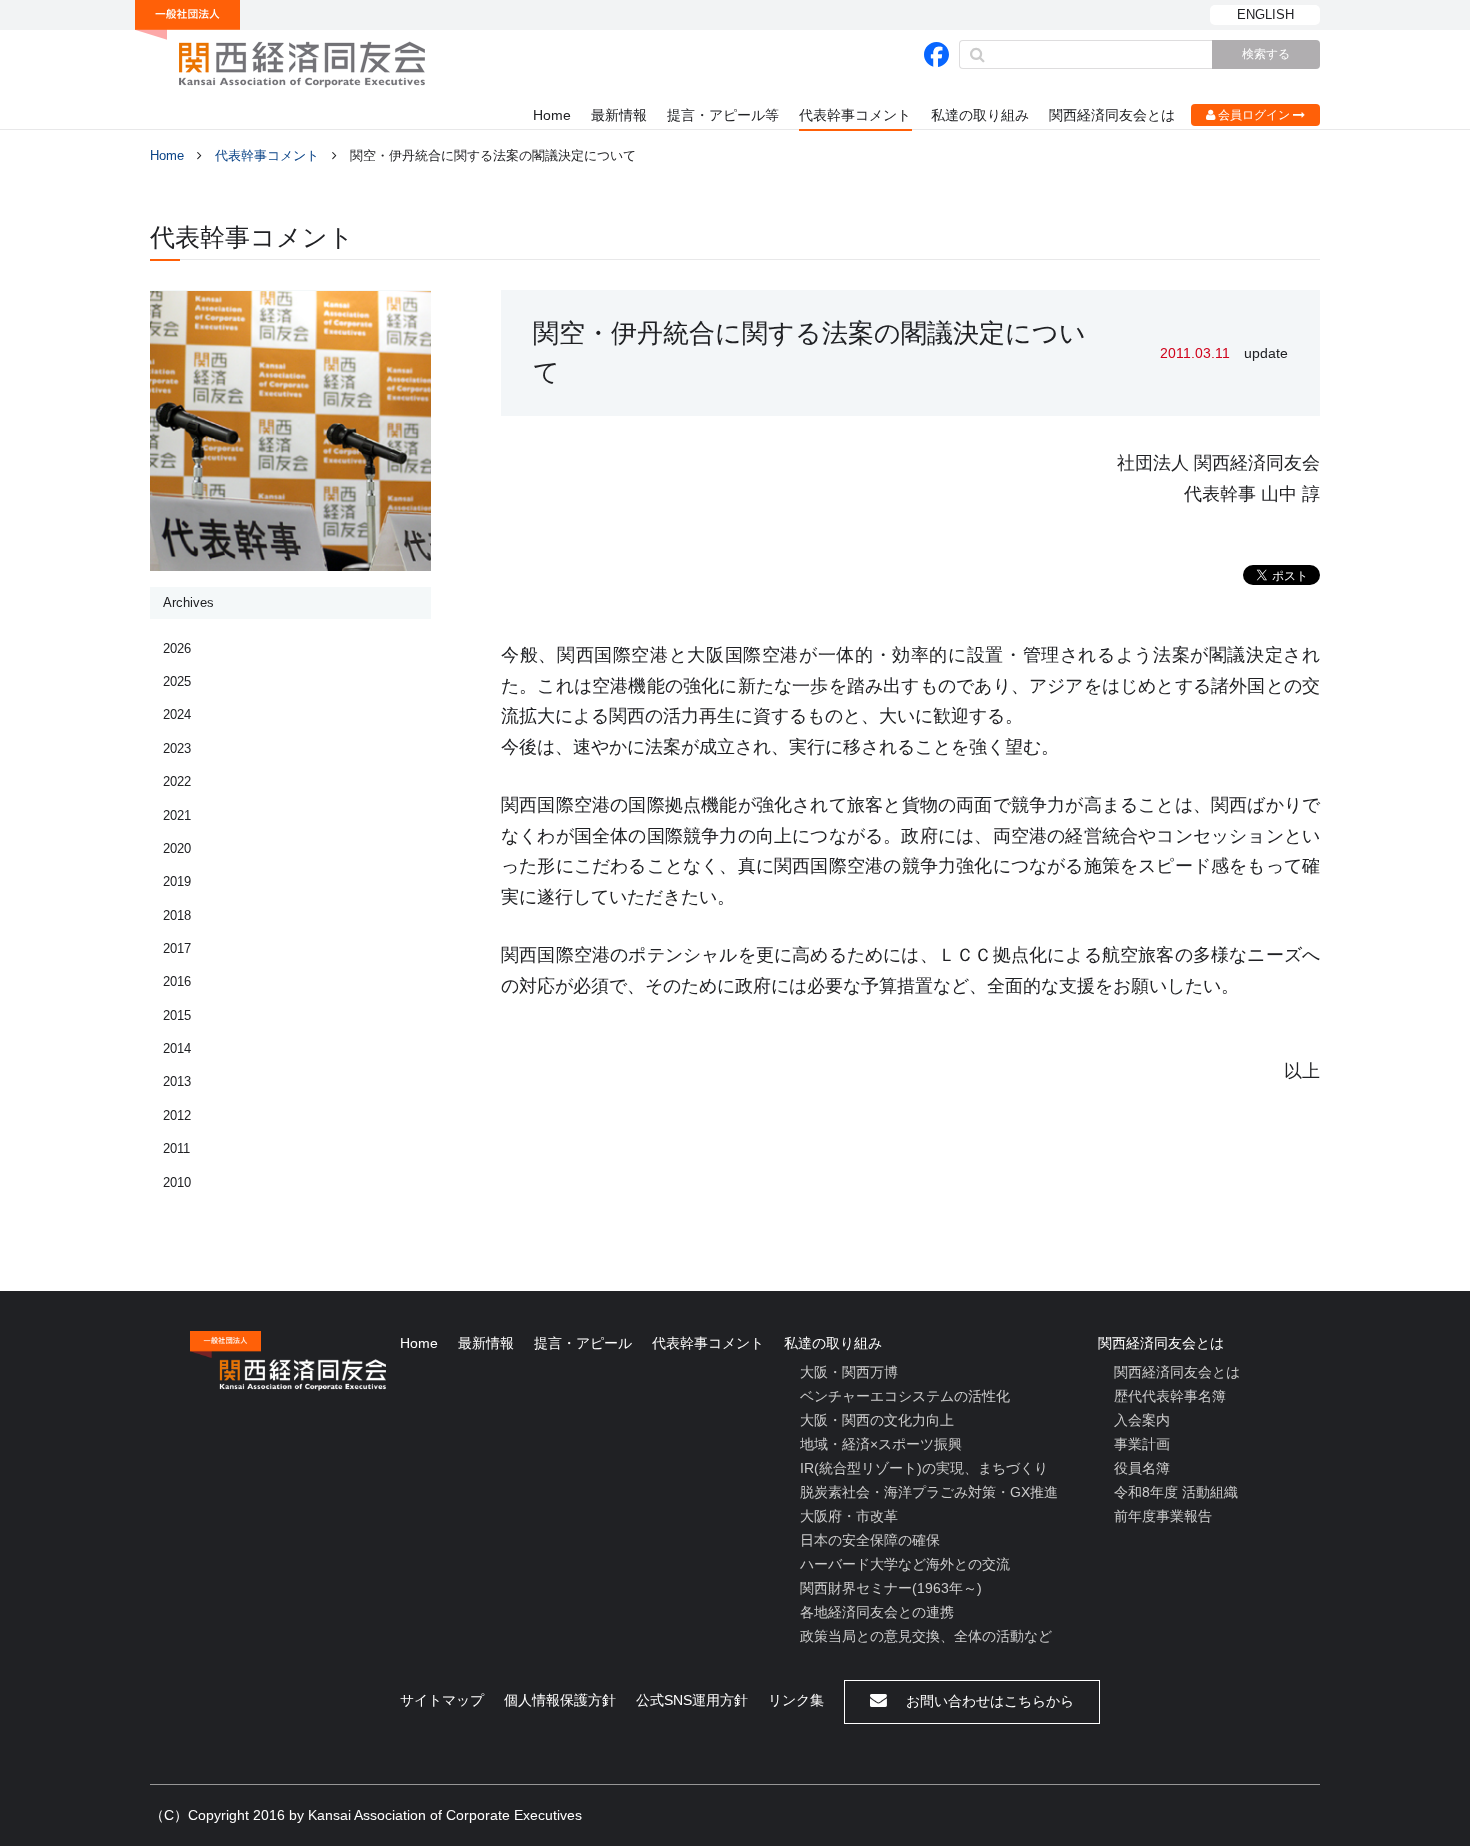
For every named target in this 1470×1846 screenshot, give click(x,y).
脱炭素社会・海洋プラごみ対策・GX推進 (929, 1492)
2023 (177, 748)
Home (552, 115)
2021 (177, 815)
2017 (177, 948)
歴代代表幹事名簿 (1170, 1396)
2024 (177, 714)
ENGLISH (1265, 14)
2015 (177, 1015)
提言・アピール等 (723, 115)
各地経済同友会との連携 (877, 1612)
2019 (177, 881)
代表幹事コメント (855, 115)
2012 (177, 1115)
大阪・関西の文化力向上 (877, 1420)
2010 (177, 1182)
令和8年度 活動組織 (1176, 1492)
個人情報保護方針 (560, 1700)
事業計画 (1142, 1444)
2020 (177, 848)
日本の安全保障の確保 (870, 1540)
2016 (177, 981)
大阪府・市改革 (849, 1516)
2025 (177, 681)
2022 (177, 781)
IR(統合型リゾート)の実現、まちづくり (924, 1468)
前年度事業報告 (1163, 1516)
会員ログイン (1254, 115)
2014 (177, 1048)
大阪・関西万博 (849, 1372)
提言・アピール (583, 1343)
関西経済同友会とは (1112, 115)
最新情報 (619, 115)
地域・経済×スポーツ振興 (881, 1444)
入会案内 (1142, 1420)
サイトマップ (442, 1700)
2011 (176, 1148)
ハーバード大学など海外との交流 (905, 1564)
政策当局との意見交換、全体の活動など (926, 1636)
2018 (177, 915)
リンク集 (796, 1700)
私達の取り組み (980, 115)
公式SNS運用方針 (692, 1700)
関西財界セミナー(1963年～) (891, 1588)
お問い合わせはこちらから (988, 1701)
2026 (177, 648)
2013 (177, 1081)
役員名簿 (1142, 1468)
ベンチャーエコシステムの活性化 (905, 1396)
